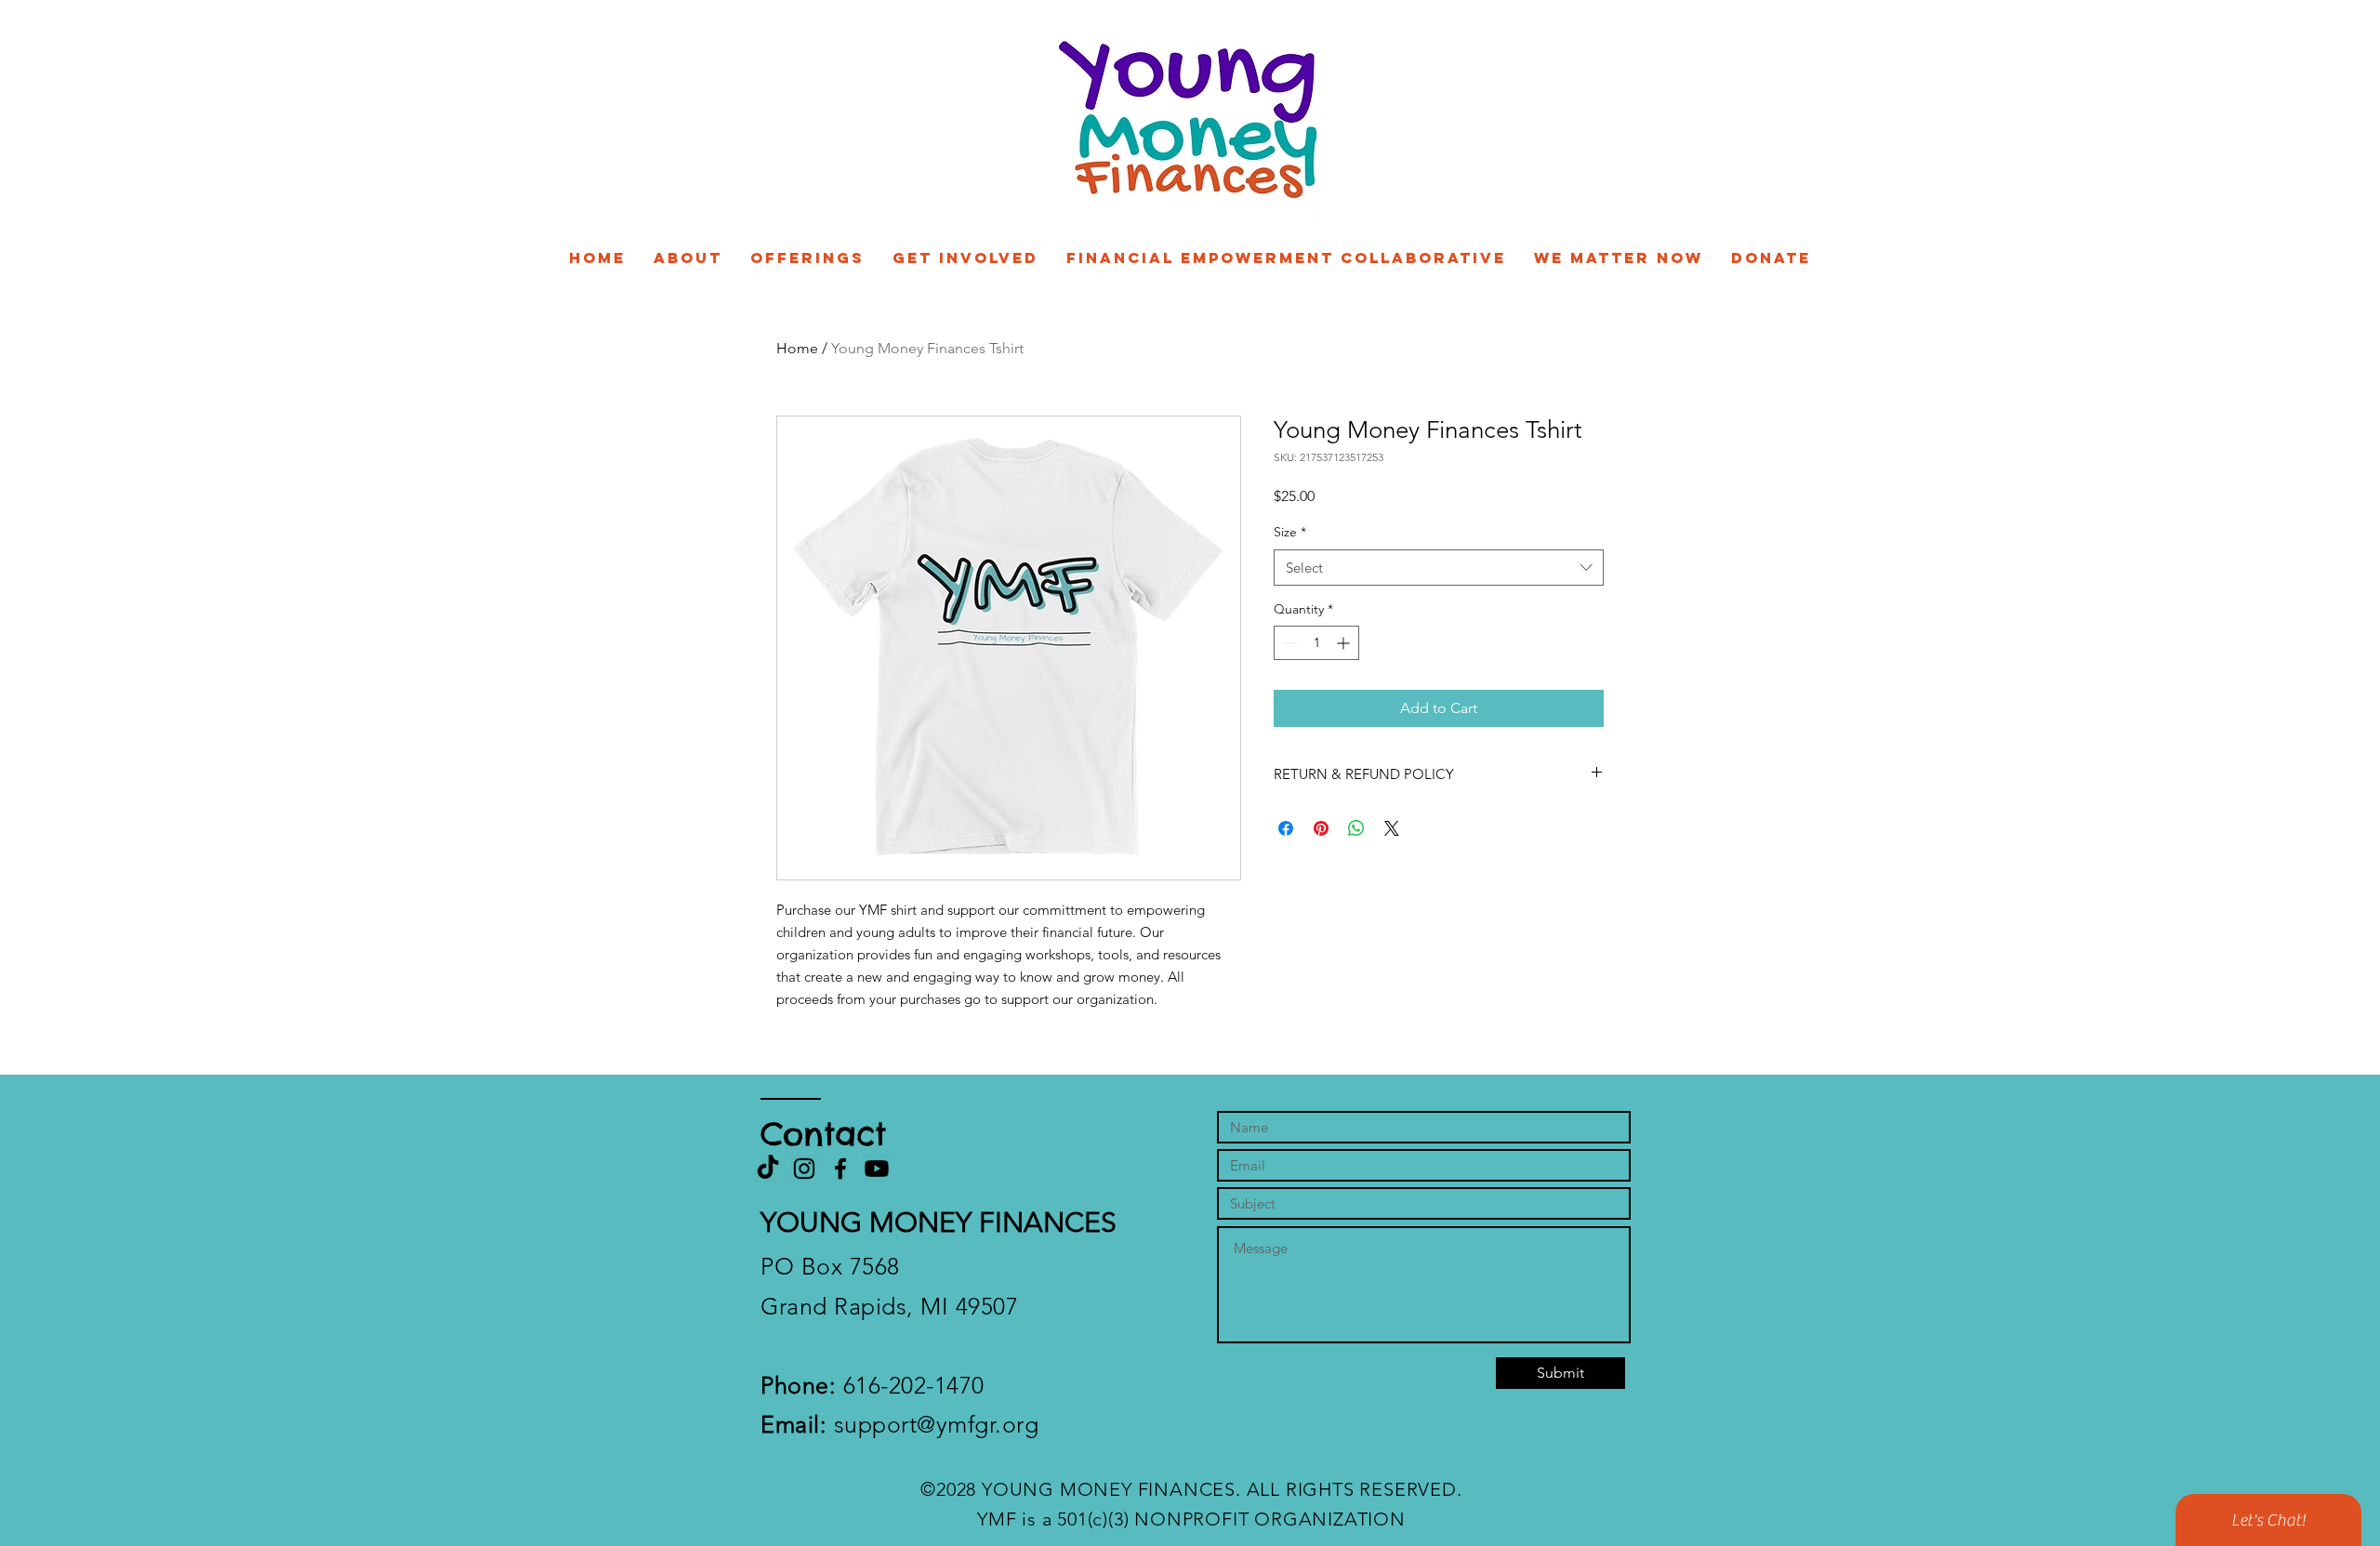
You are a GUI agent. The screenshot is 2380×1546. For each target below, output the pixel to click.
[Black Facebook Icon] (840, 1169)
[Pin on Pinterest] (1321, 828)
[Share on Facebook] (1286, 828)
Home (797, 348)
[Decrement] (1288, 643)
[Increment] (1345, 643)
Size (1290, 532)
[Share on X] (1392, 828)
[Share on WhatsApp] (1356, 828)
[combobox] (1439, 568)
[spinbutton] (1316, 643)
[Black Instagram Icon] (804, 1169)
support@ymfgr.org (899, 1424)
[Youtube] (877, 1169)
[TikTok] (768, 1169)
